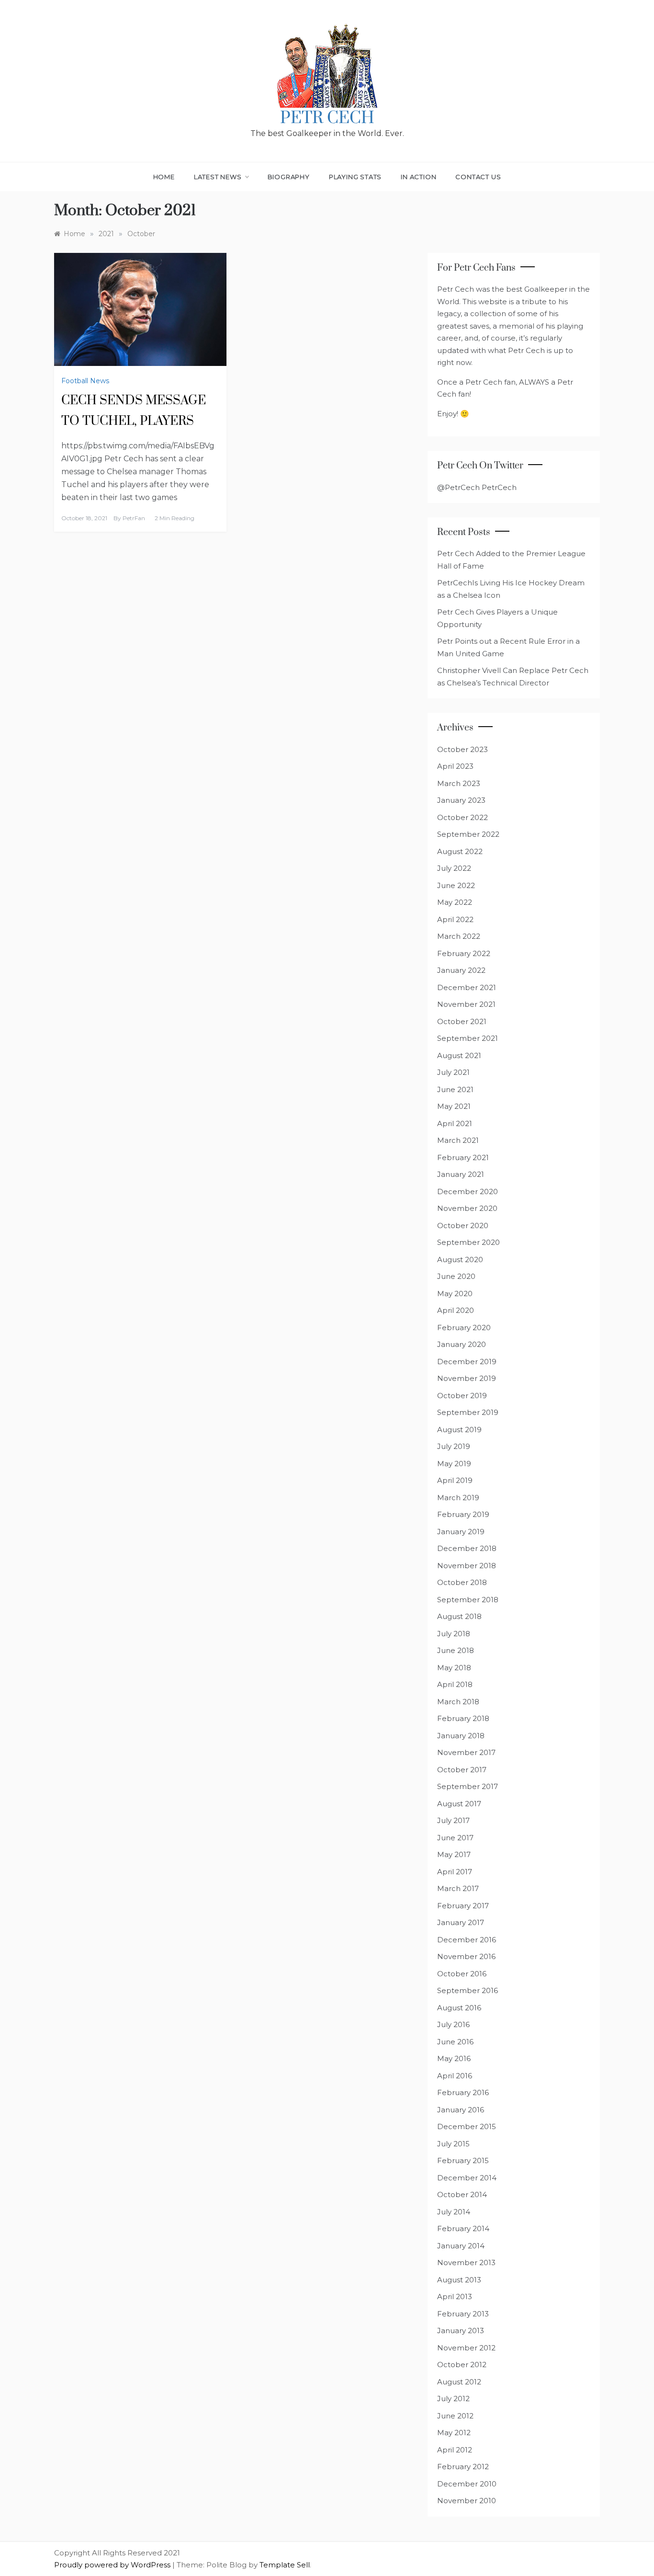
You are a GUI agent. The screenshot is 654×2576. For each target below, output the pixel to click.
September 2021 (468, 1038)
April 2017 (455, 1872)
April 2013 (455, 2297)
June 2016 (455, 2042)
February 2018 (463, 1718)
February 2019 (463, 1514)
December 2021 (467, 987)
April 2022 (455, 919)
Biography (289, 177)
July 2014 (454, 2212)
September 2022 (468, 834)
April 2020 (456, 1310)
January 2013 (461, 2331)
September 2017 (468, 1786)
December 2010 (467, 2484)
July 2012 (453, 2399)
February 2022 (464, 953)
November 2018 (467, 1566)
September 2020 (468, 1242)
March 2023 (459, 783)
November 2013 (466, 2263)
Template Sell (285, 2565)
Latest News (218, 177)
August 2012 (459, 2382)
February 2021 (463, 1157)
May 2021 (454, 1106)
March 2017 (458, 1888)
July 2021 (453, 1072)
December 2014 (467, 2178)
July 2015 (453, 2144)
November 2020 (467, 1208)
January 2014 (461, 2246)
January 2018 (461, 1736)
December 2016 (467, 1940)
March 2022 (459, 936)
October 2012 (462, 2365)
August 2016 (459, 2008)
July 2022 (454, 868)
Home (164, 177)
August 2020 (460, 1260)
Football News (85, 381)
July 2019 (454, 1446)
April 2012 (455, 2450)
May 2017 (454, 1854)
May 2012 (454, 2433)
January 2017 (461, 1922)
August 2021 (459, 1055)
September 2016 (468, 1990)
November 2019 (467, 1378)
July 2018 (454, 1634)
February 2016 (463, 2092)
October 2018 (462, 1582)
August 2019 (459, 1430)
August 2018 (459, 1616)
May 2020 (455, 1294)
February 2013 (463, 2314)
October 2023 (462, 749)
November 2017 (466, 1752)
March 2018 (458, 1702)
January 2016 (461, 2110)
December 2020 (468, 1191)
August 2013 (459, 2280)
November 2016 (466, 1956)
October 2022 (462, 817)
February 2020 (464, 1328)
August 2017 (459, 1804)
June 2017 (455, 1838)
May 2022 (455, 902)
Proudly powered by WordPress (113, 2565)
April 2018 (455, 1684)
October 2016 (462, 1974)
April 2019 (455, 1480)
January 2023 (461, 800)
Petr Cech (327, 118)
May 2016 (454, 2058)
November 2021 (466, 1004)
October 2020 (463, 1225)
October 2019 (462, 1396)
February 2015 (463, 2160)
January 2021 (461, 1174)
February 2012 (463, 2467)
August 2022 (460, 851)
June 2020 (456, 1276)
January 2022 (461, 970)
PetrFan (134, 518)
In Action (418, 177)
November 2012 (466, 2348)
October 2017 (462, 1770)
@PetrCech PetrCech (477, 487)
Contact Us (478, 177)
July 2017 (453, 1820)
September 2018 (468, 1600)
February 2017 (463, 1906)
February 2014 (463, 2228)
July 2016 (453, 2024)
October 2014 (462, 2194)
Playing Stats (355, 177)
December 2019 (467, 1362)
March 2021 (458, 1140)
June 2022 (456, 885)
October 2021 (462, 1021)
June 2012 (455, 2416)
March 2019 (458, 1498)
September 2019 (468, 1412)
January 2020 (462, 1344)
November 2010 (467, 2501)
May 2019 (454, 1464)
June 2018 (456, 1650)
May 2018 (454, 1668)
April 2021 (455, 1123)
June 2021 (455, 1089)
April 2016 (455, 2076)
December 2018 (467, 1548)
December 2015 (467, 2126)
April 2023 (455, 766)
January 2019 (461, 1532)
